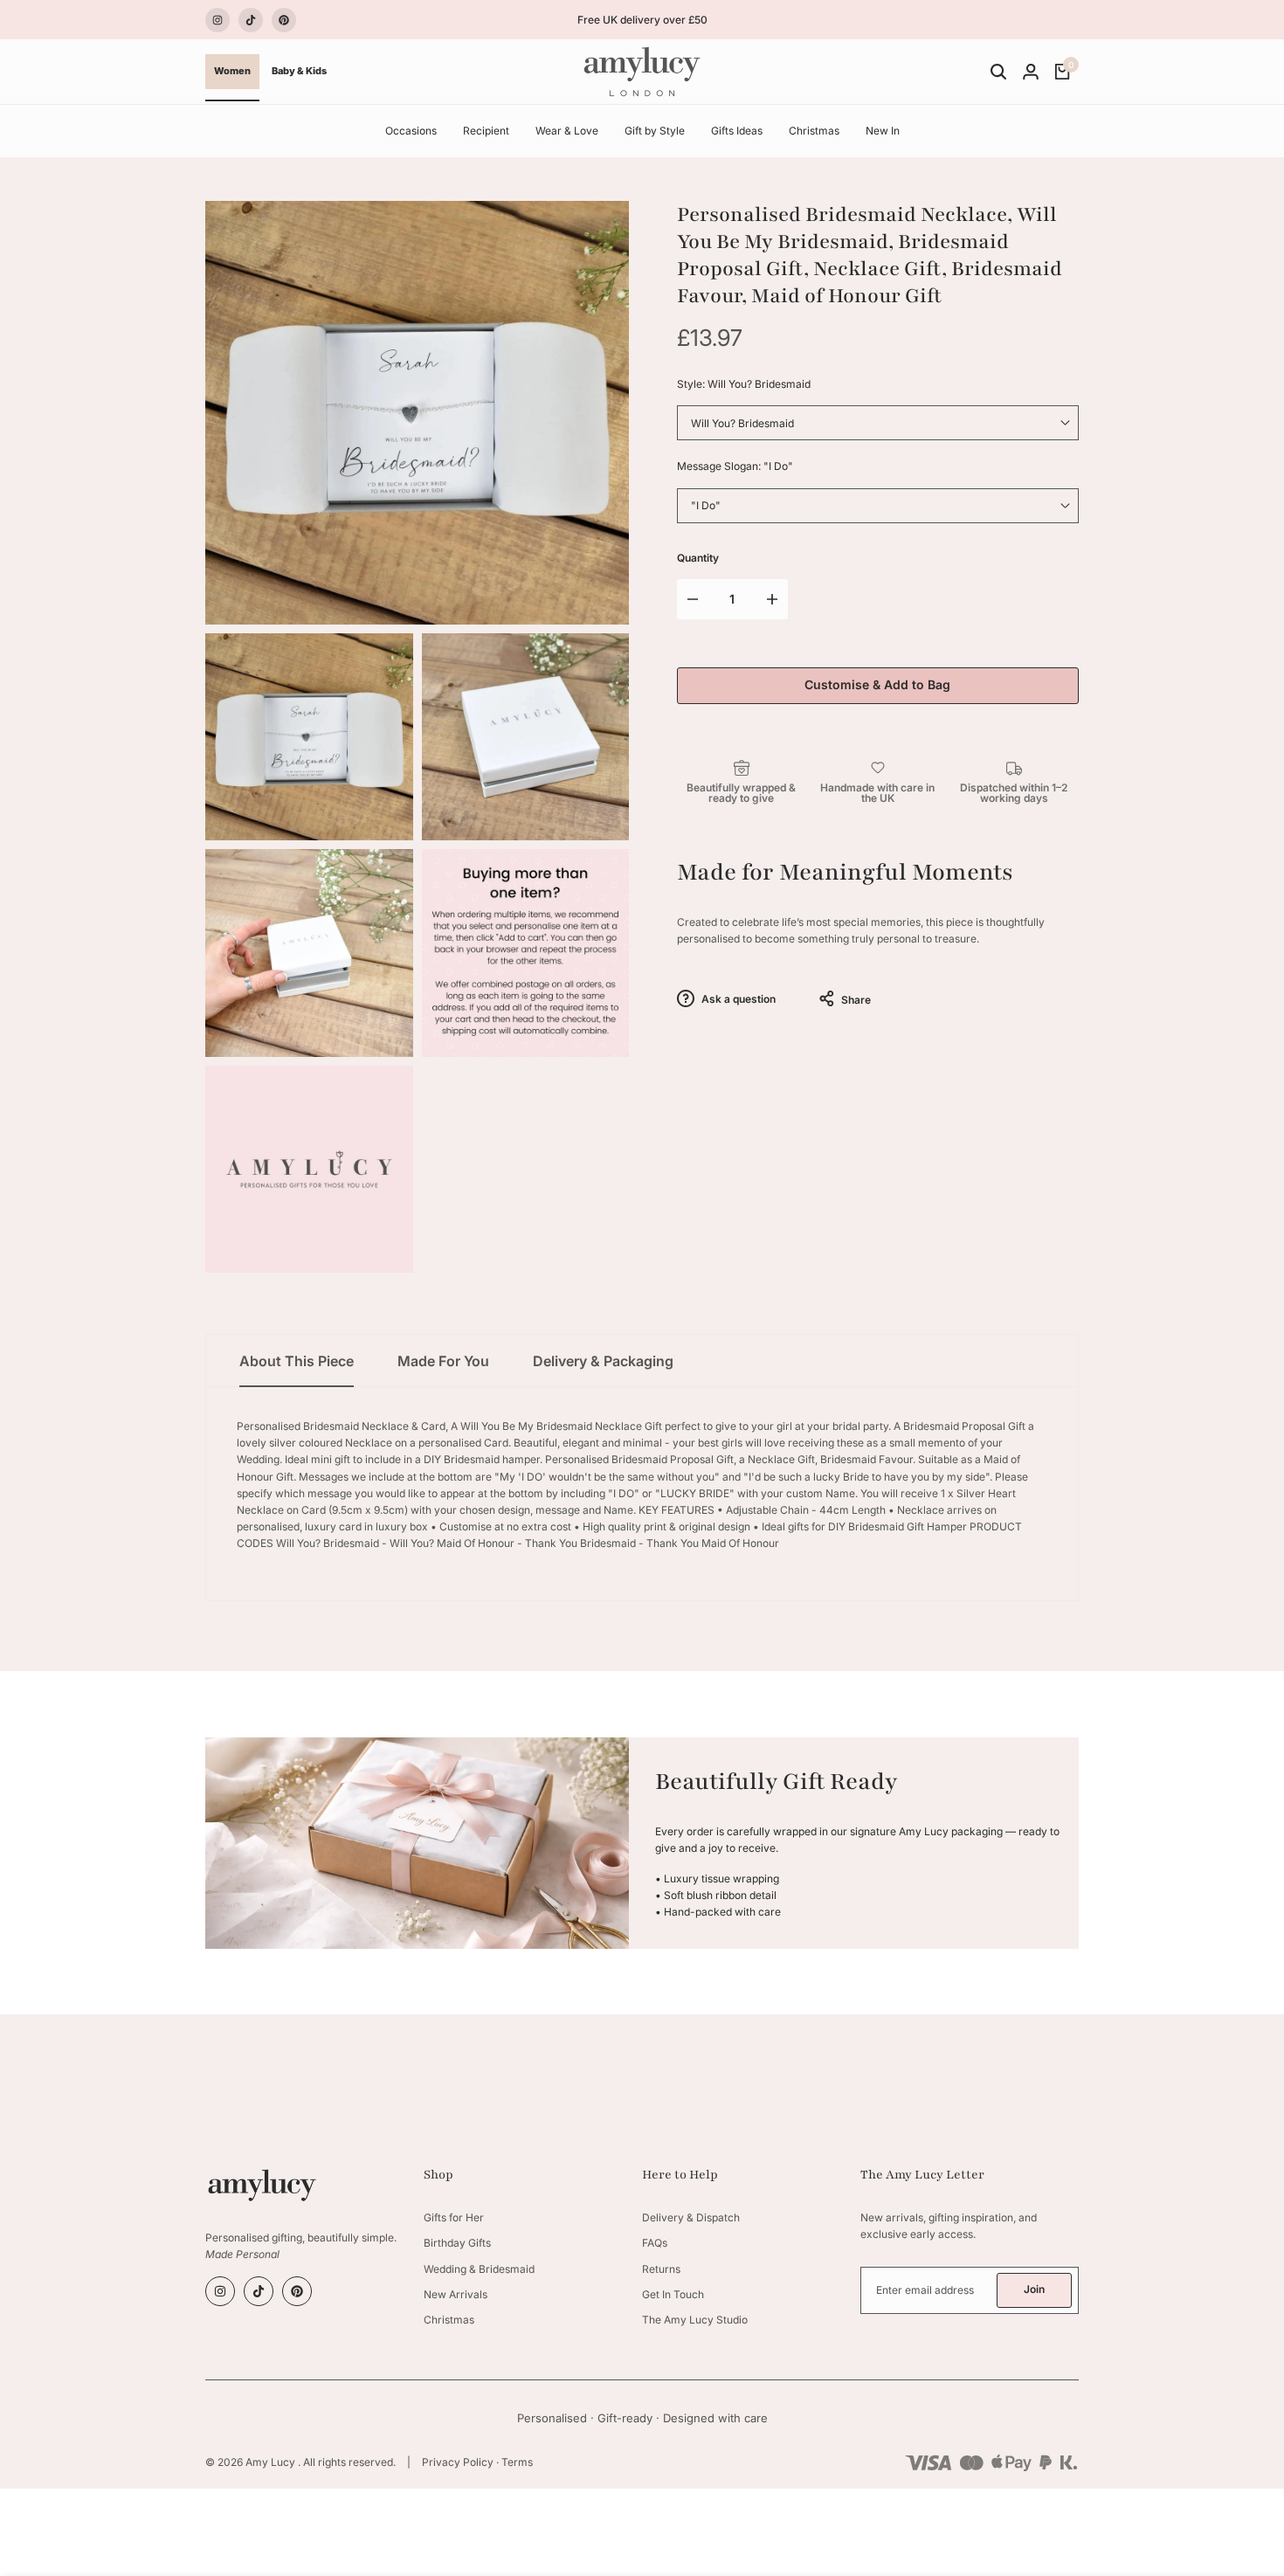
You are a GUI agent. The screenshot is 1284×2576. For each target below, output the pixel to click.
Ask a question (737, 999)
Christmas (449, 2320)
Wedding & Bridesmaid (479, 2269)
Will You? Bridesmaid (742, 423)
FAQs (655, 2243)
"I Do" (706, 505)
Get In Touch (673, 2294)
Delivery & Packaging (603, 1361)
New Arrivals (456, 2294)
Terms (517, 2462)
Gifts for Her (454, 2217)
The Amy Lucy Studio (695, 2320)
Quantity (698, 558)
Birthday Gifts (457, 2243)
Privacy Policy (458, 2462)
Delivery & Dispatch (691, 2217)
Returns (661, 2269)
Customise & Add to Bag (877, 684)
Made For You (443, 1361)
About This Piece (297, 1361)
